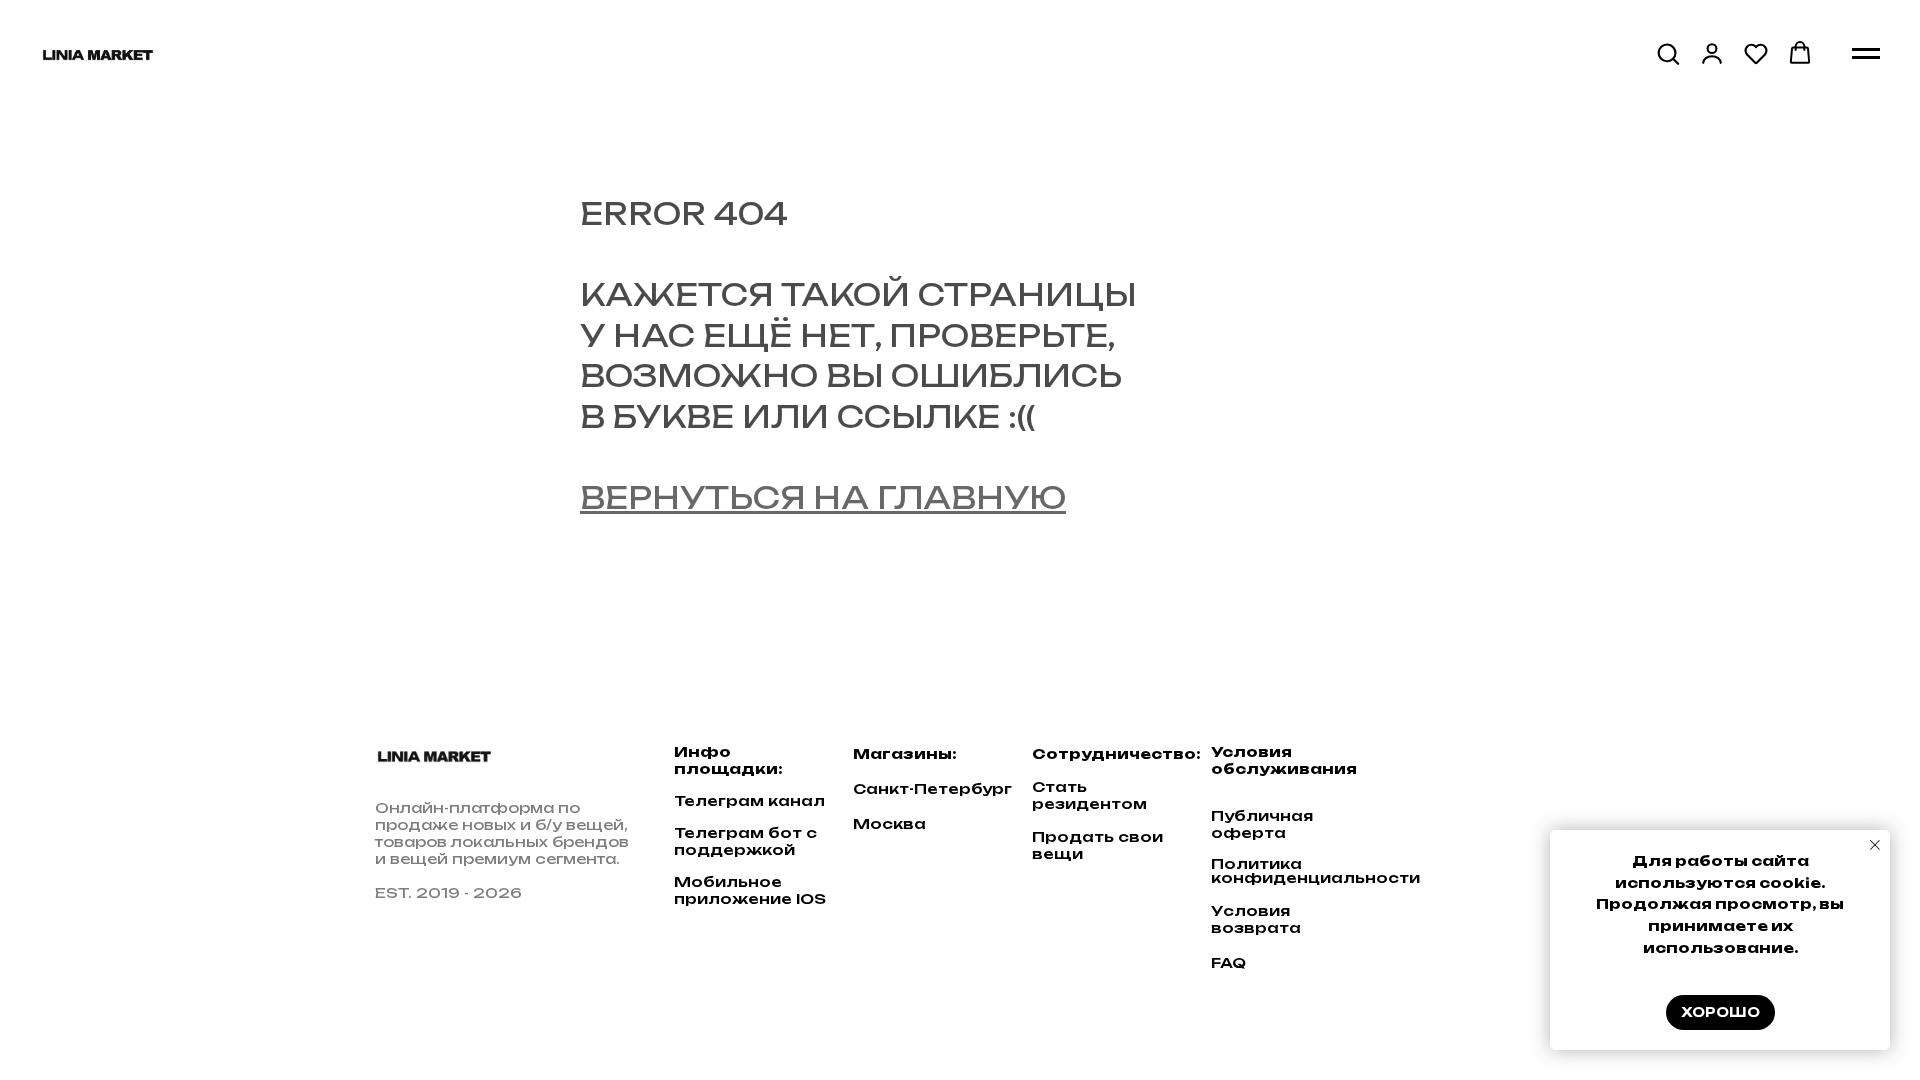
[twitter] (1473, 765)
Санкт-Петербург (932, 788)
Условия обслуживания (1284, 760)
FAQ (1228, 962)
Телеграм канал (749, 800)
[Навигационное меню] (1866, 54)
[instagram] (1512, 765)
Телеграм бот (738, 832)
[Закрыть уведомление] (1875, 845)
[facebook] (1434, 765)
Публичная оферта (1262, 824)
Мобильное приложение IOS (750, 890)
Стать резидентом (1089, 795)
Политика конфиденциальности (1315, 871)
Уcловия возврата (1256, 919)
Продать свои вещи (1097, 845)
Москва (889, 823)
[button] (1668, 53)
